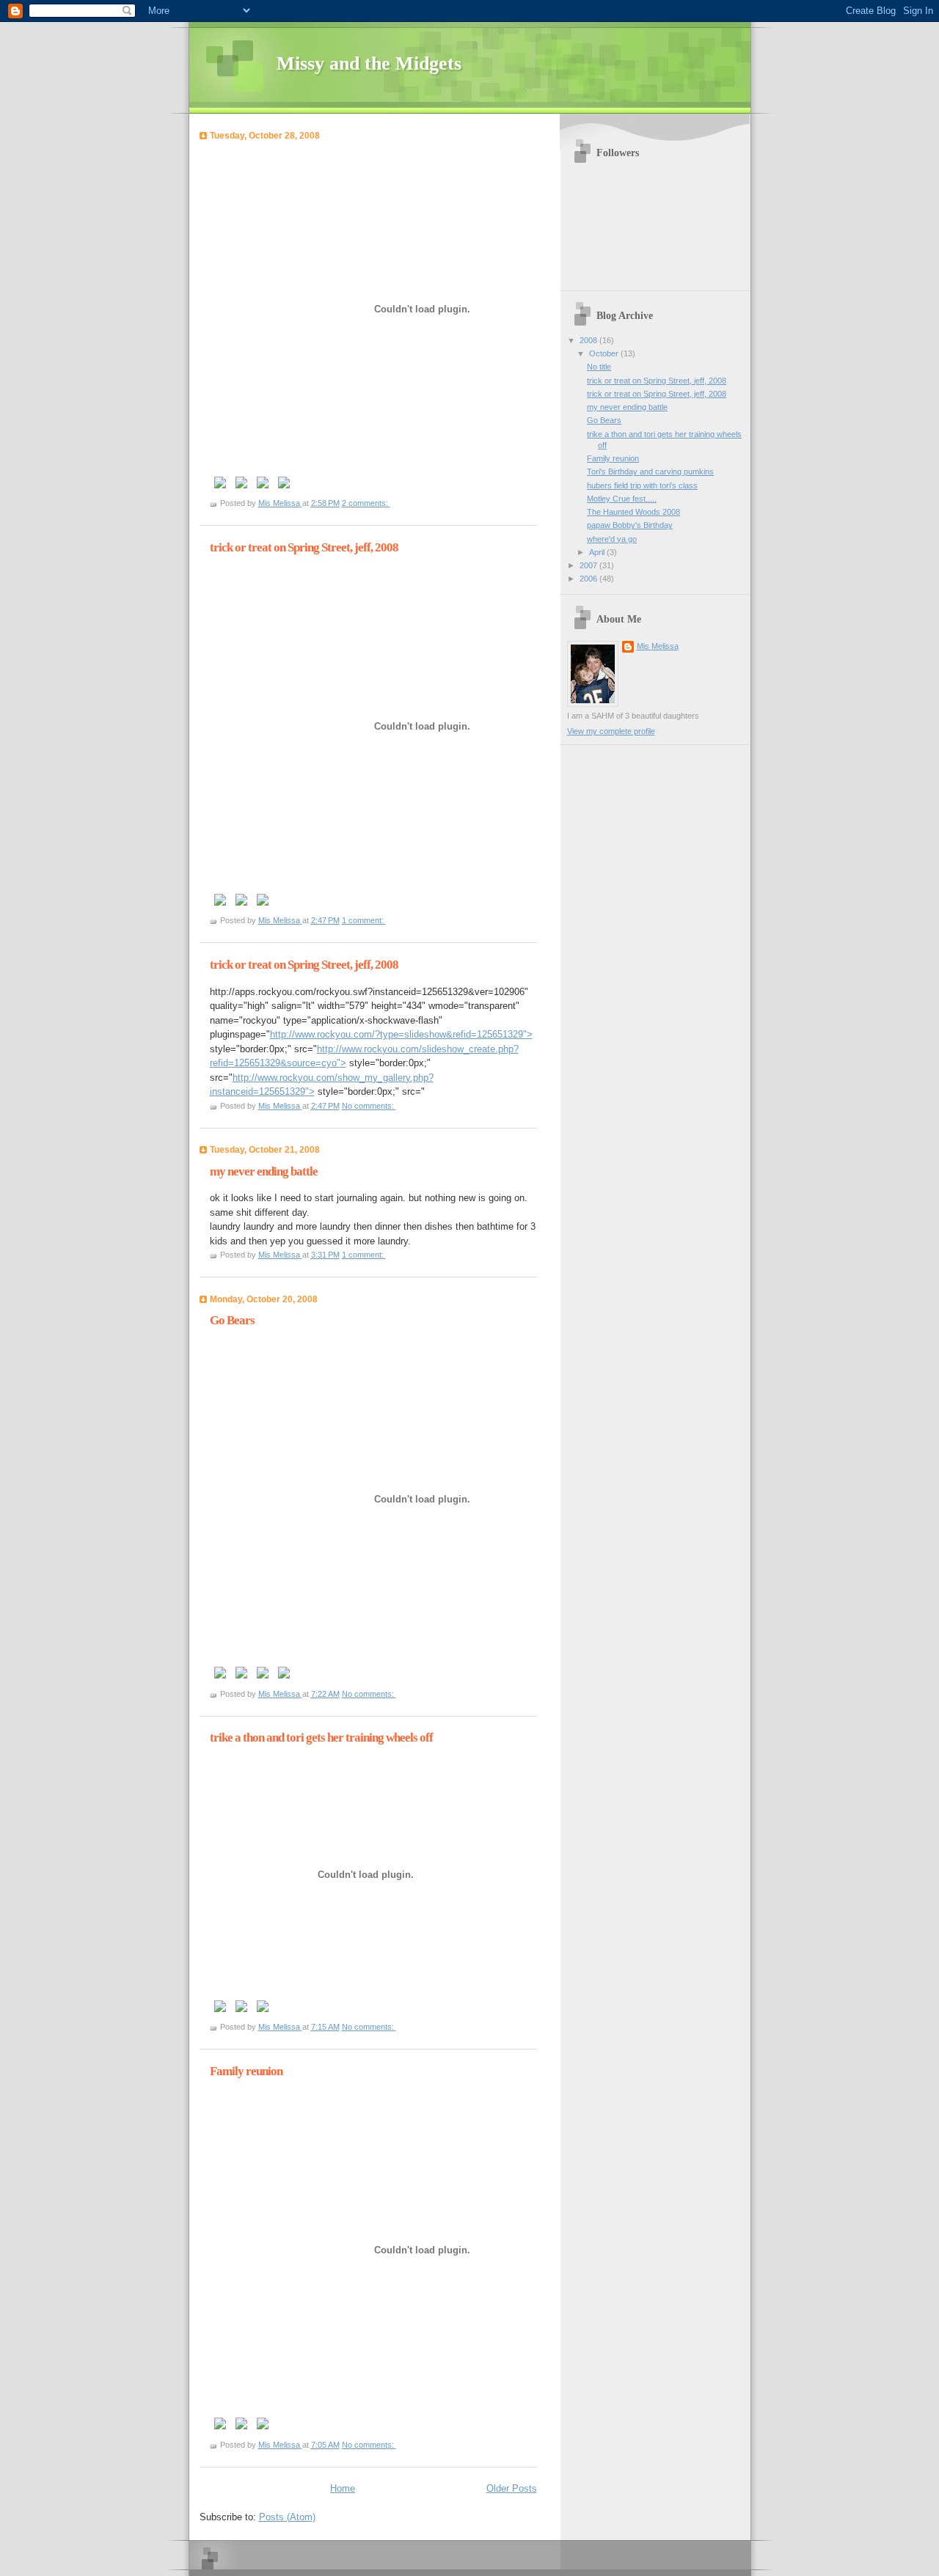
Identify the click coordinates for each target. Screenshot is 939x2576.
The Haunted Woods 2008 (633, 512)
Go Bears (232, 1320)
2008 (589, 340)
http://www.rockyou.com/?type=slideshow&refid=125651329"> (401, 1034)
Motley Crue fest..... (622, 499)
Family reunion (246, 2071)
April (598, 552)
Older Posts (512, 2488)
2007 (589, 565)
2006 (589, 579)
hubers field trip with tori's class (642, 485)
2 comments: (366, 503)
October (605, 353)
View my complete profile (611, 731)
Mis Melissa (658, 646)
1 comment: (364, 920)
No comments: (369, 1106)
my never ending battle (264, 1171)
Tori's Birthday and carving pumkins (650, 471)
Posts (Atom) (287, 2517)
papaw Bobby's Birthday (630, 525)
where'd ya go (612, 539)
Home (343, 2488)
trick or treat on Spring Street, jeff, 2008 (304, 547)
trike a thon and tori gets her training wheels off (321, 1737)
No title (599, 367)
